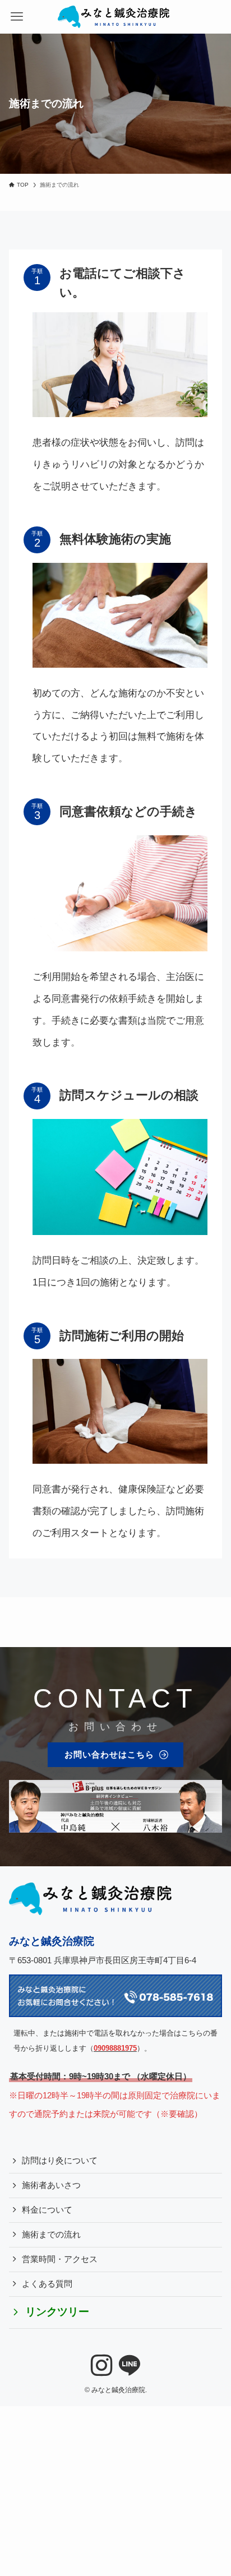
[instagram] (101, 2366)
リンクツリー (57, 2312)
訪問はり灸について (60, 2161)
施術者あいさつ (51, 2185)
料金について (47, 2210)
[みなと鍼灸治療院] (115, 17)
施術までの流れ (51, 2235)
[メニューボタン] (17, 17)
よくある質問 (47, 2284)
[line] (130, 2366)
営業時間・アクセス (60, 2259)
